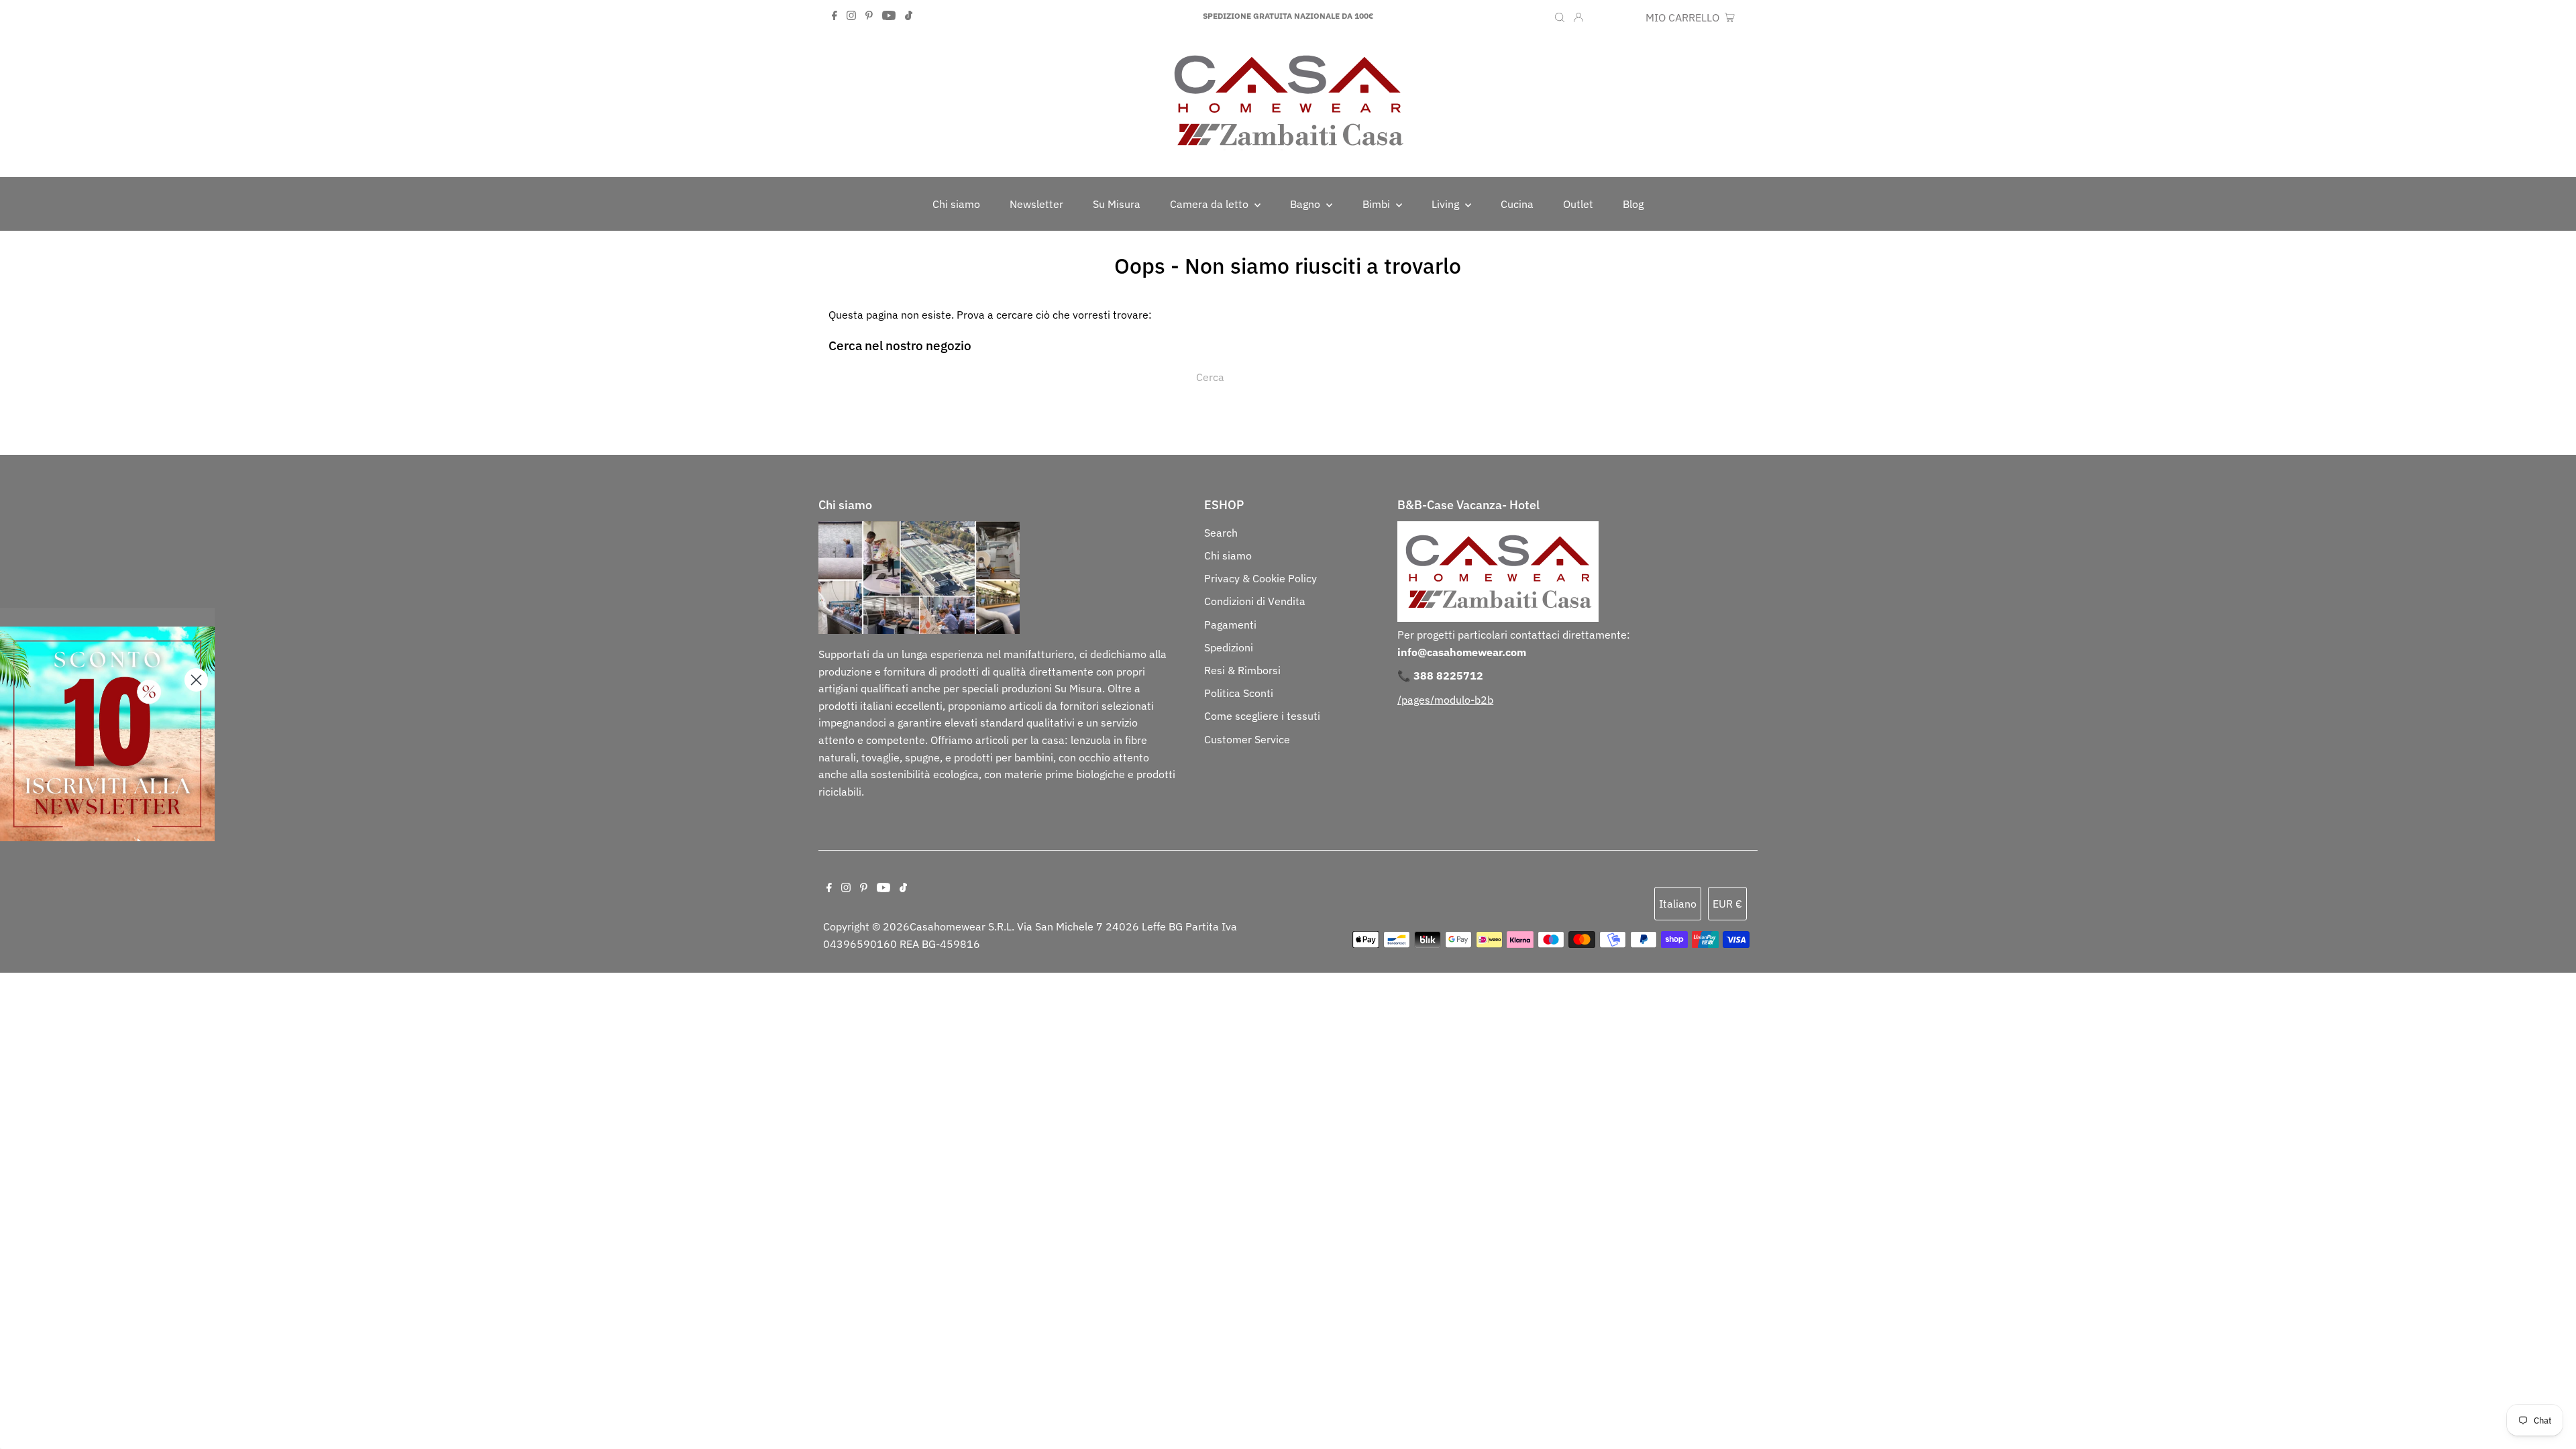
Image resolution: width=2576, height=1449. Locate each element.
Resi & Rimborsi (1242, 670)
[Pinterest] (869, 16)
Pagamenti (1230, 625)
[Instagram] (851, 16)
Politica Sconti (1239, 693)
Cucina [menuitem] (1517, 204)
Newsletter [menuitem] (1036, 204)
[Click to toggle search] (1560, 16)
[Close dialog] (196, 680)
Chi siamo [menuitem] (956, 204)
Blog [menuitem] (1633, 204)
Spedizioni (1229, 647)
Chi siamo (1228, 555)
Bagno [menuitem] (1306, 204)
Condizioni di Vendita (1255, 601)
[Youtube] (889, 16)
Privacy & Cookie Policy (1260, 578)
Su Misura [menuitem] (1117, 204)
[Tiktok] (909, 16)
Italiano (1678, 904)
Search (1221, 533)
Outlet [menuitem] (1578, 204)
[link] (107, 734)
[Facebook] (835, 16)
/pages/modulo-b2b (1445, 700)
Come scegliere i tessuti (1262, 716)
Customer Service (1247, 739)
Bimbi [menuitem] (1378, 204)
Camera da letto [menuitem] (1211, 204)
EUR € (1624, 17)
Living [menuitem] (1447, 204)
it (1598, 17)
